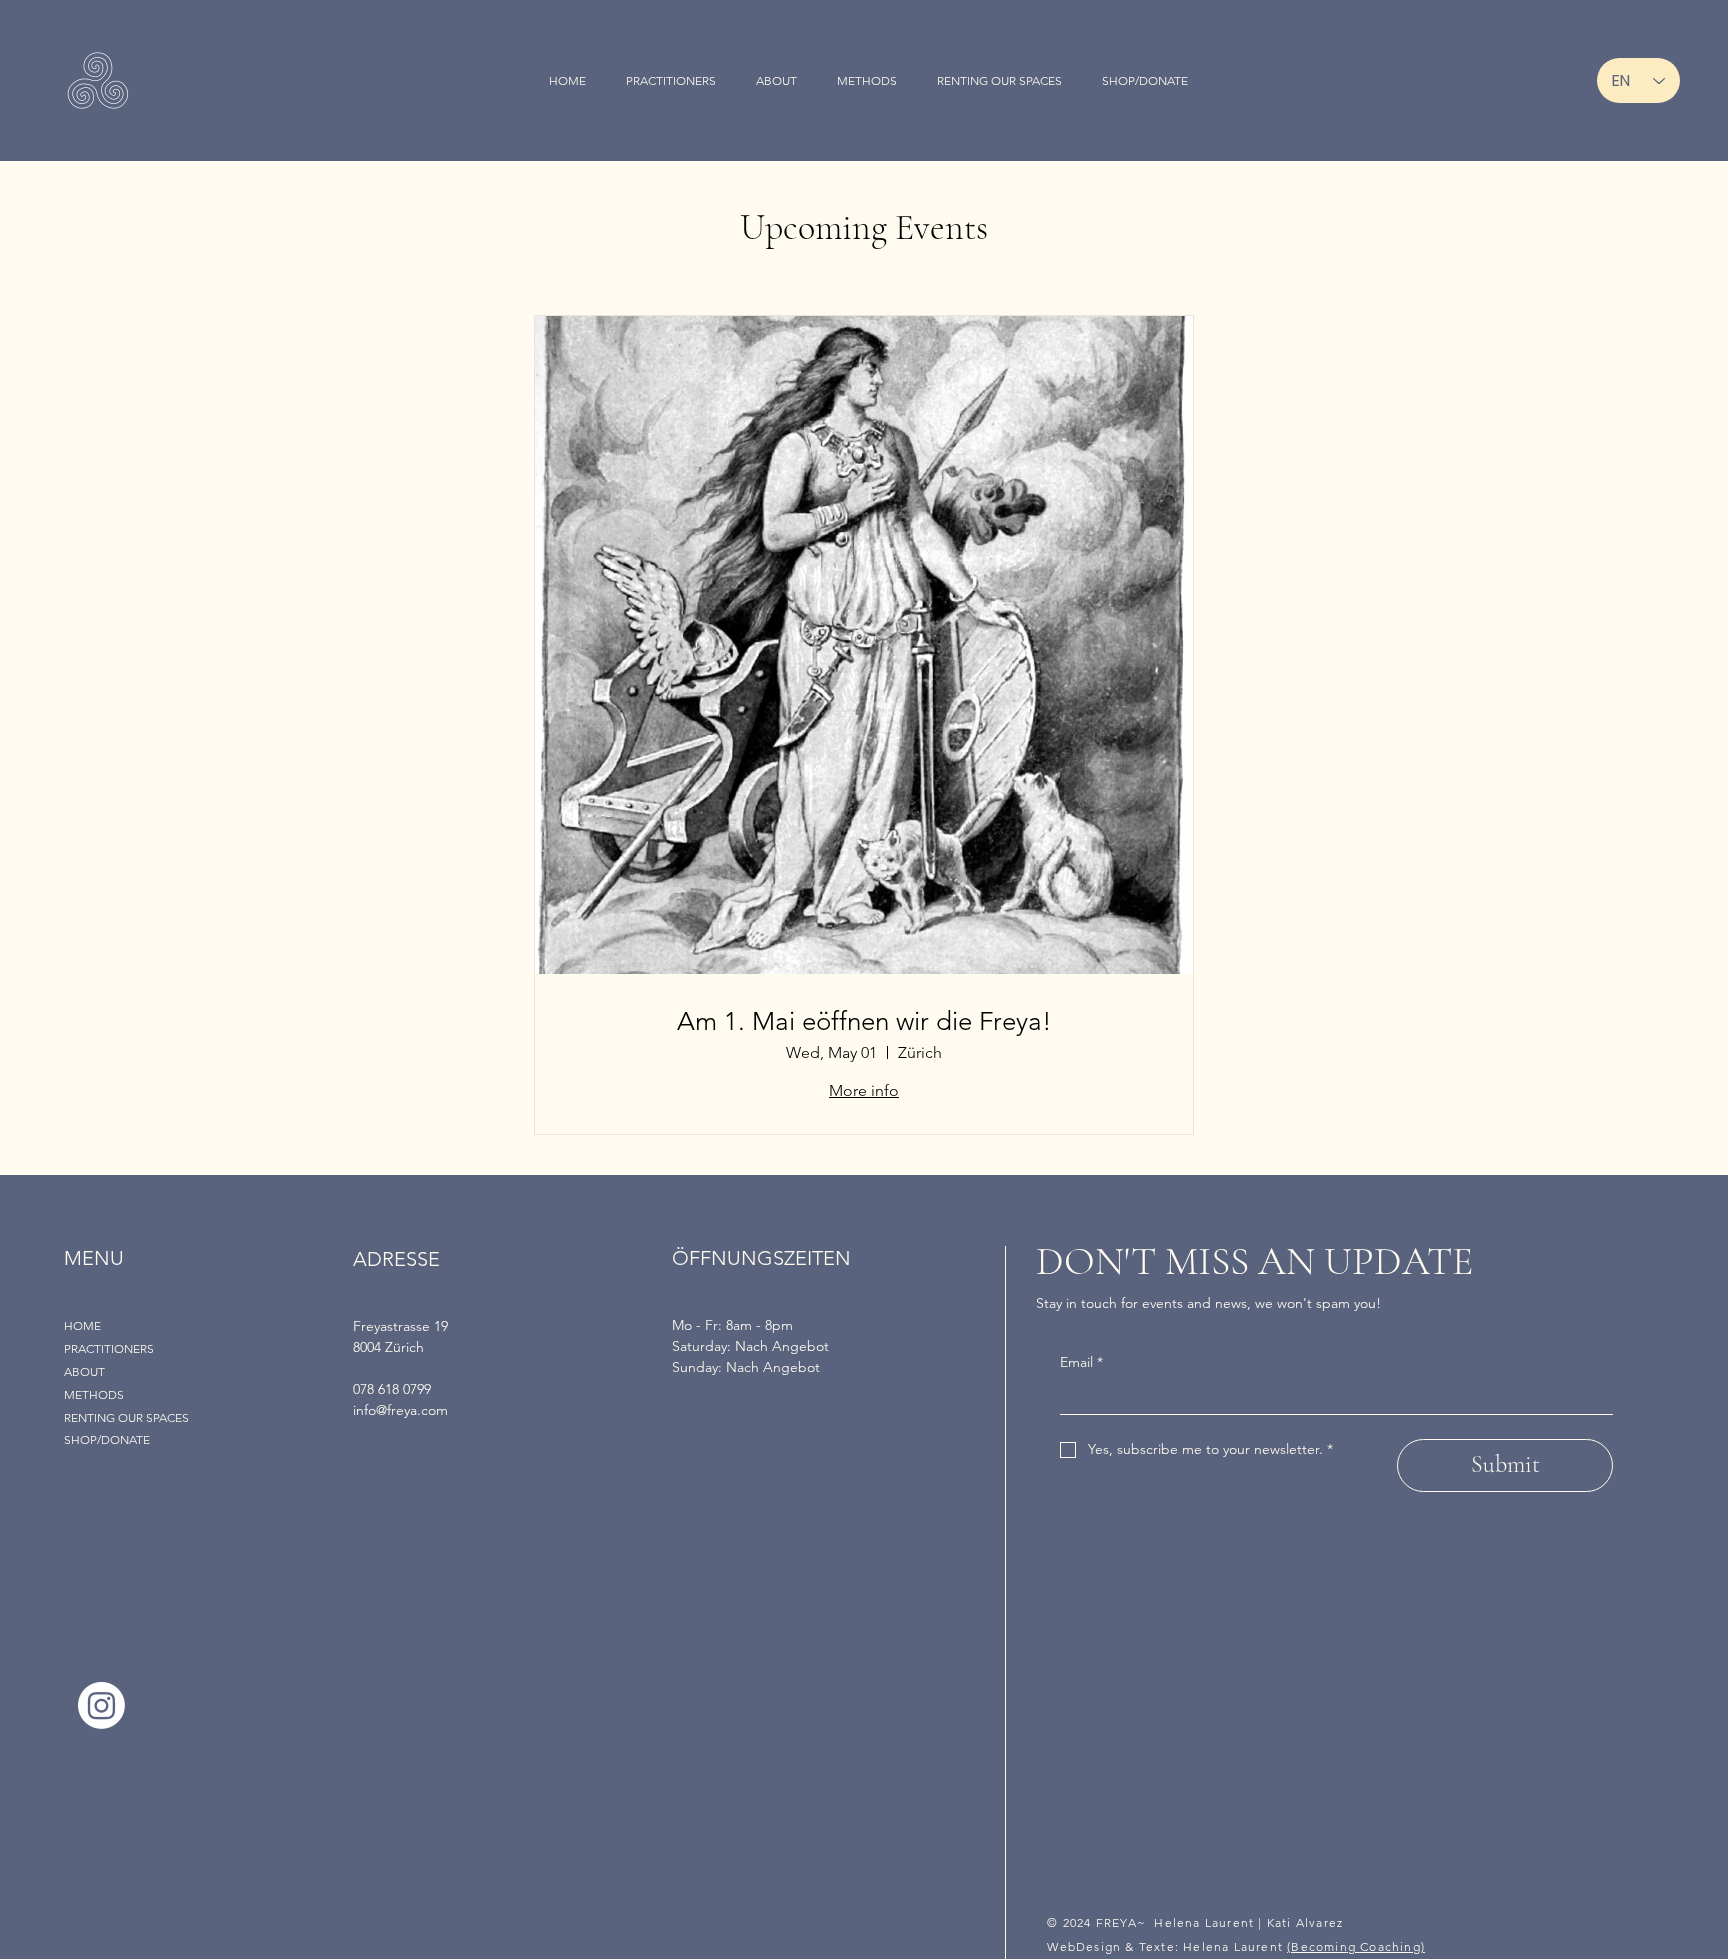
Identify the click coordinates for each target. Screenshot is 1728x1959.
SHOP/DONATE (107, 1439)
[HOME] (211, 1326)
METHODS (94, 1394)
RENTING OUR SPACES (126, 1417)
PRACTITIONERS (109, 1348)
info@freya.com (400, 1410)
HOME (82, 1325)
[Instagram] (101, 1705)
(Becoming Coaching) (1356, 1946)
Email (1081, 1362)
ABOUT (84, 1371)
